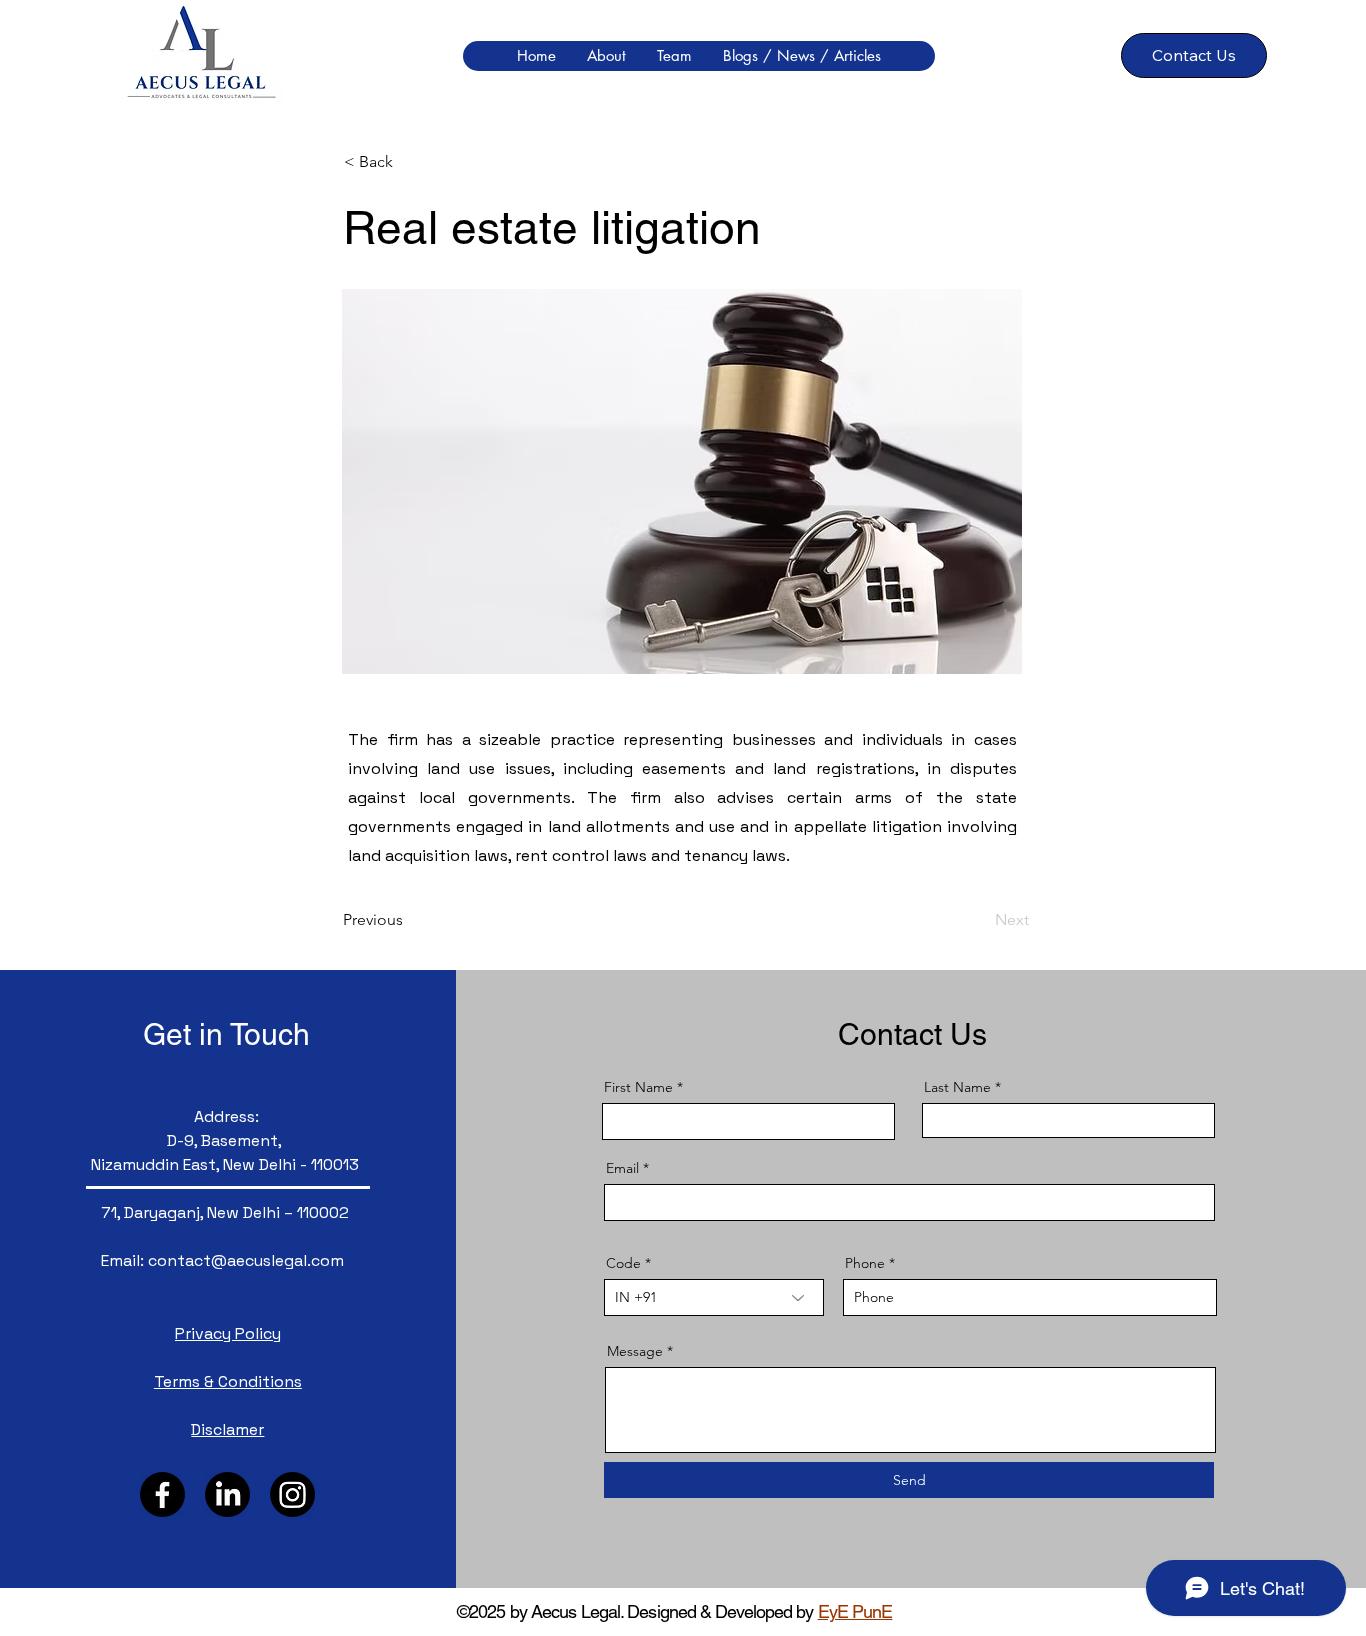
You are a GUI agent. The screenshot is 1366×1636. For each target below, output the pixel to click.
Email (622, 1168)
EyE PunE (855, 1611)
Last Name (957, 1087)
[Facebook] (162, 1494)
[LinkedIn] (227, 1494)
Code (623, 1263)
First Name (638, 1087)
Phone (865, 1263)
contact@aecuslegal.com (246, 1260)
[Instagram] (292, 1494)
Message (635, 1351)
